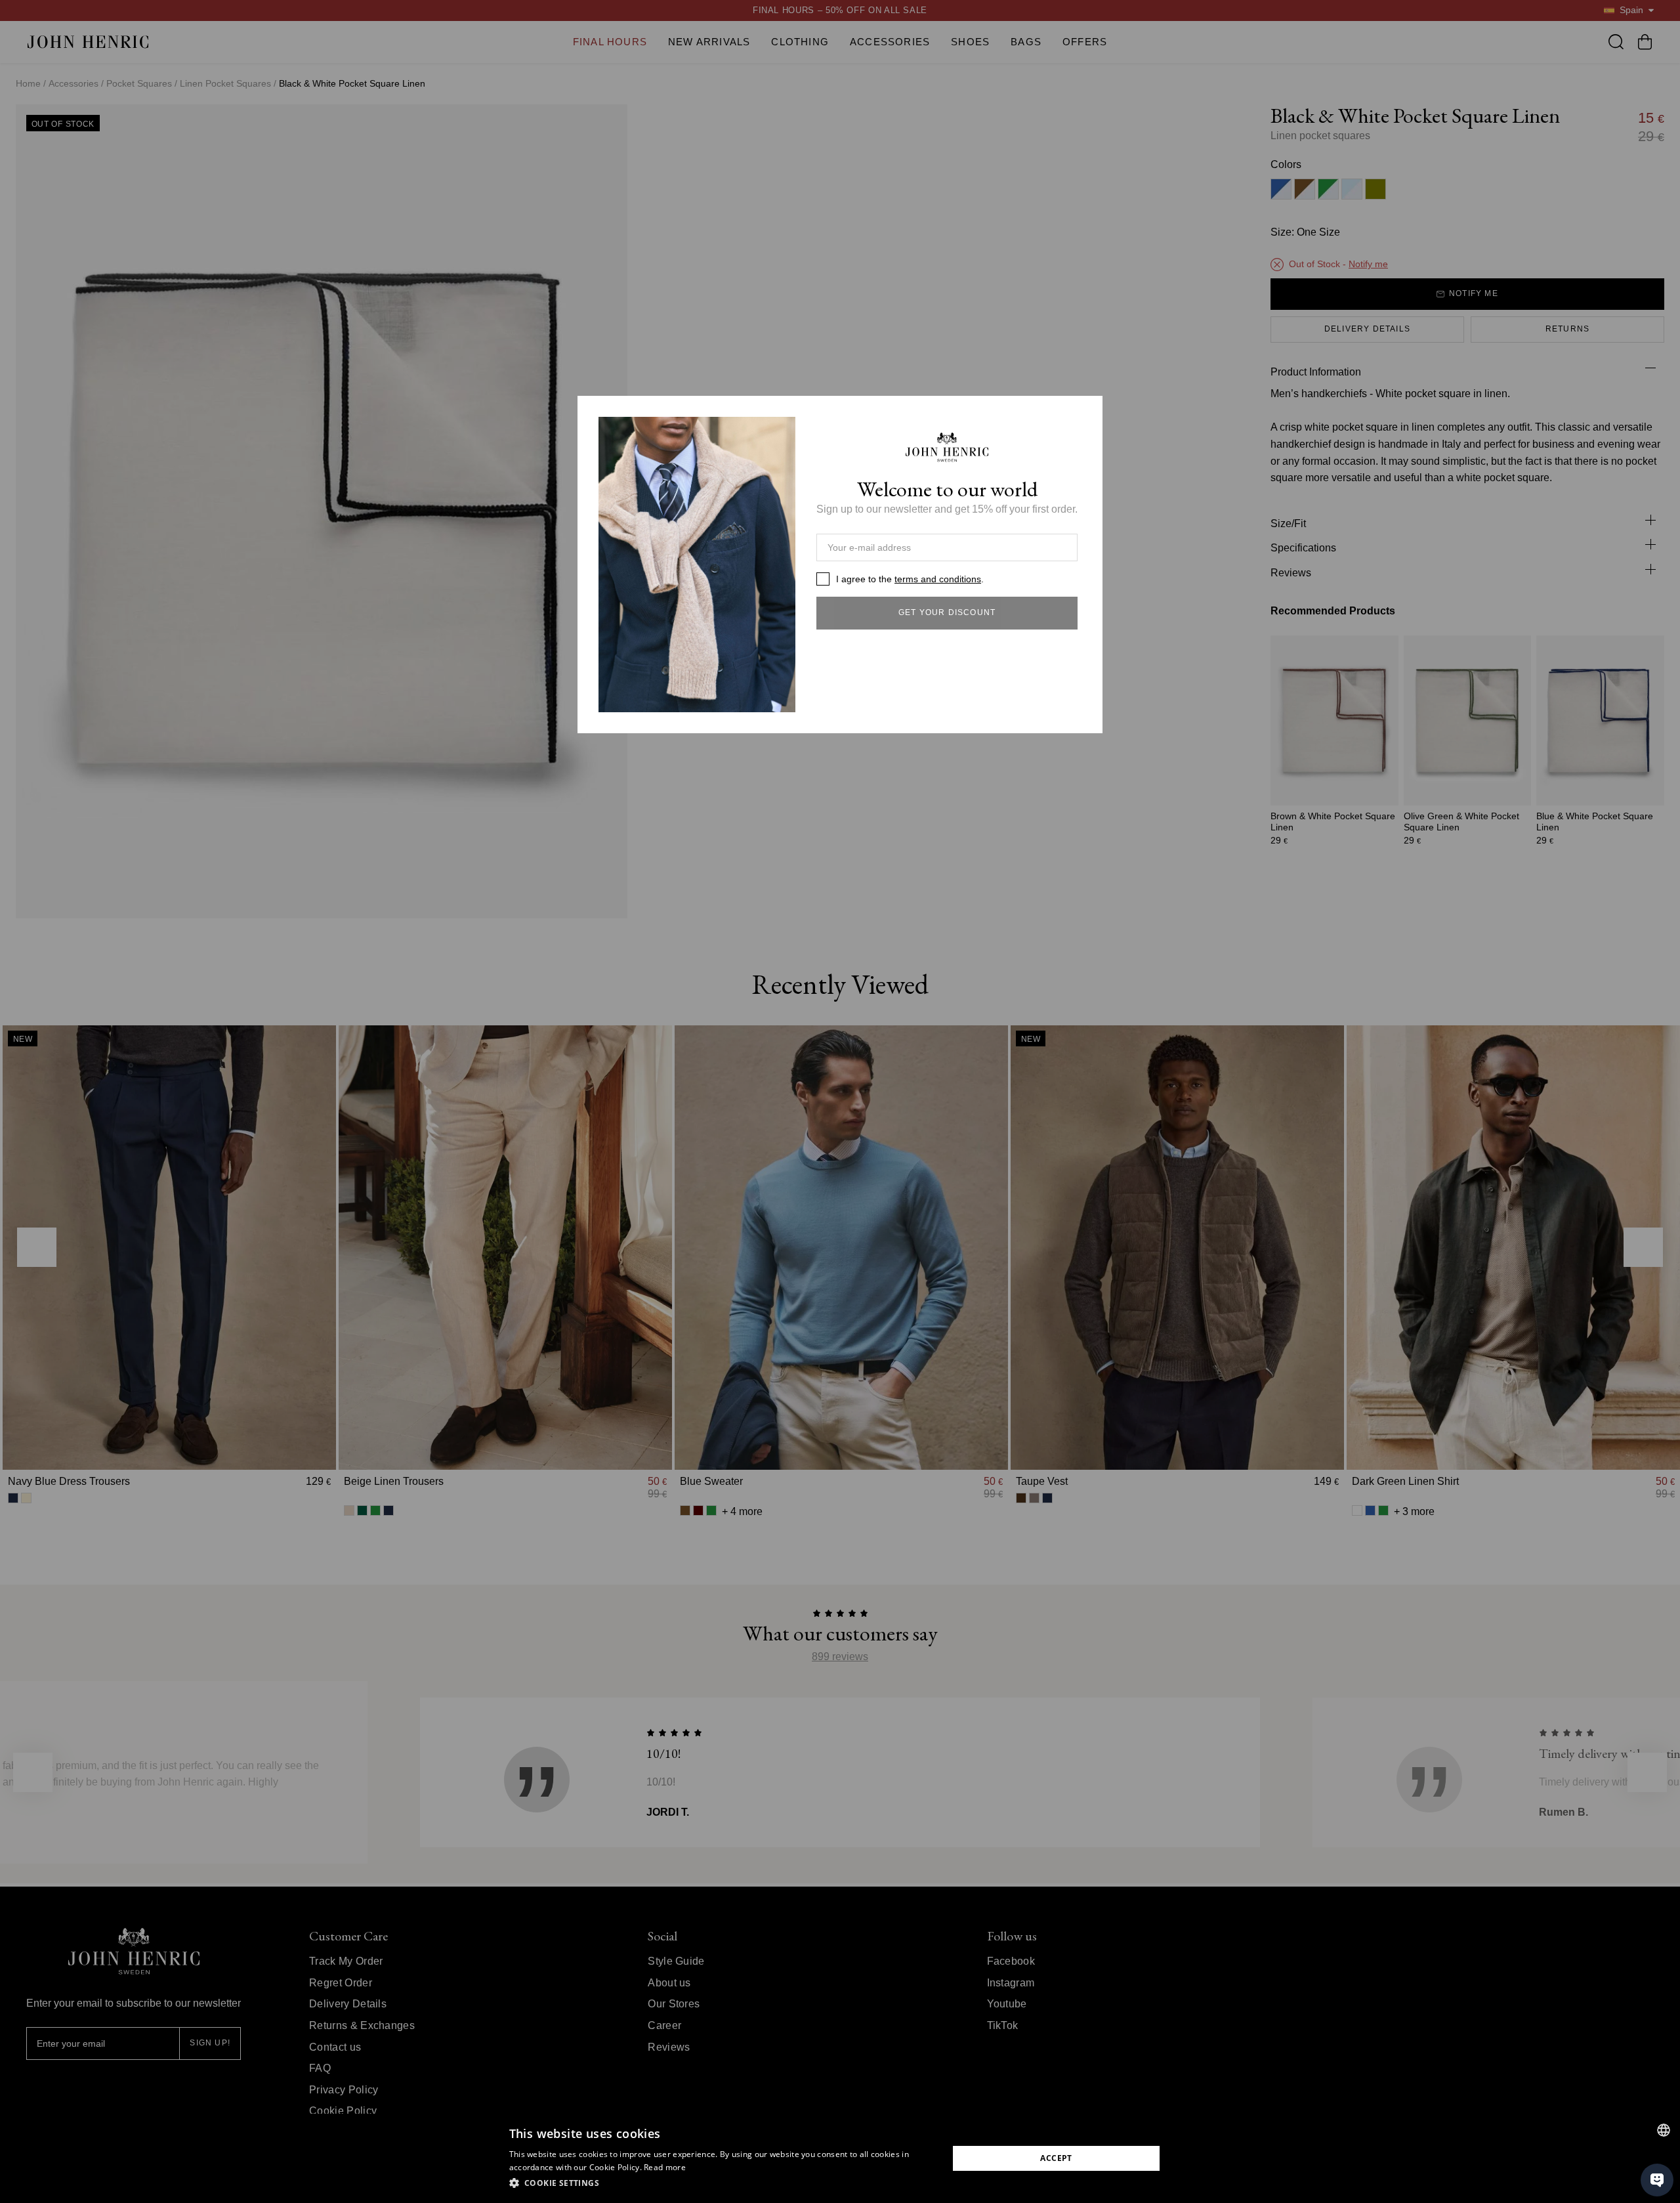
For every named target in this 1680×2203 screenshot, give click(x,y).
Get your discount (947, 612)
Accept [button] (1056, 2158)
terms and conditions (938, 579)
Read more (665, 2167)
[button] (722, 2183)
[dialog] (840, 2158)
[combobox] (1664, 2130)
